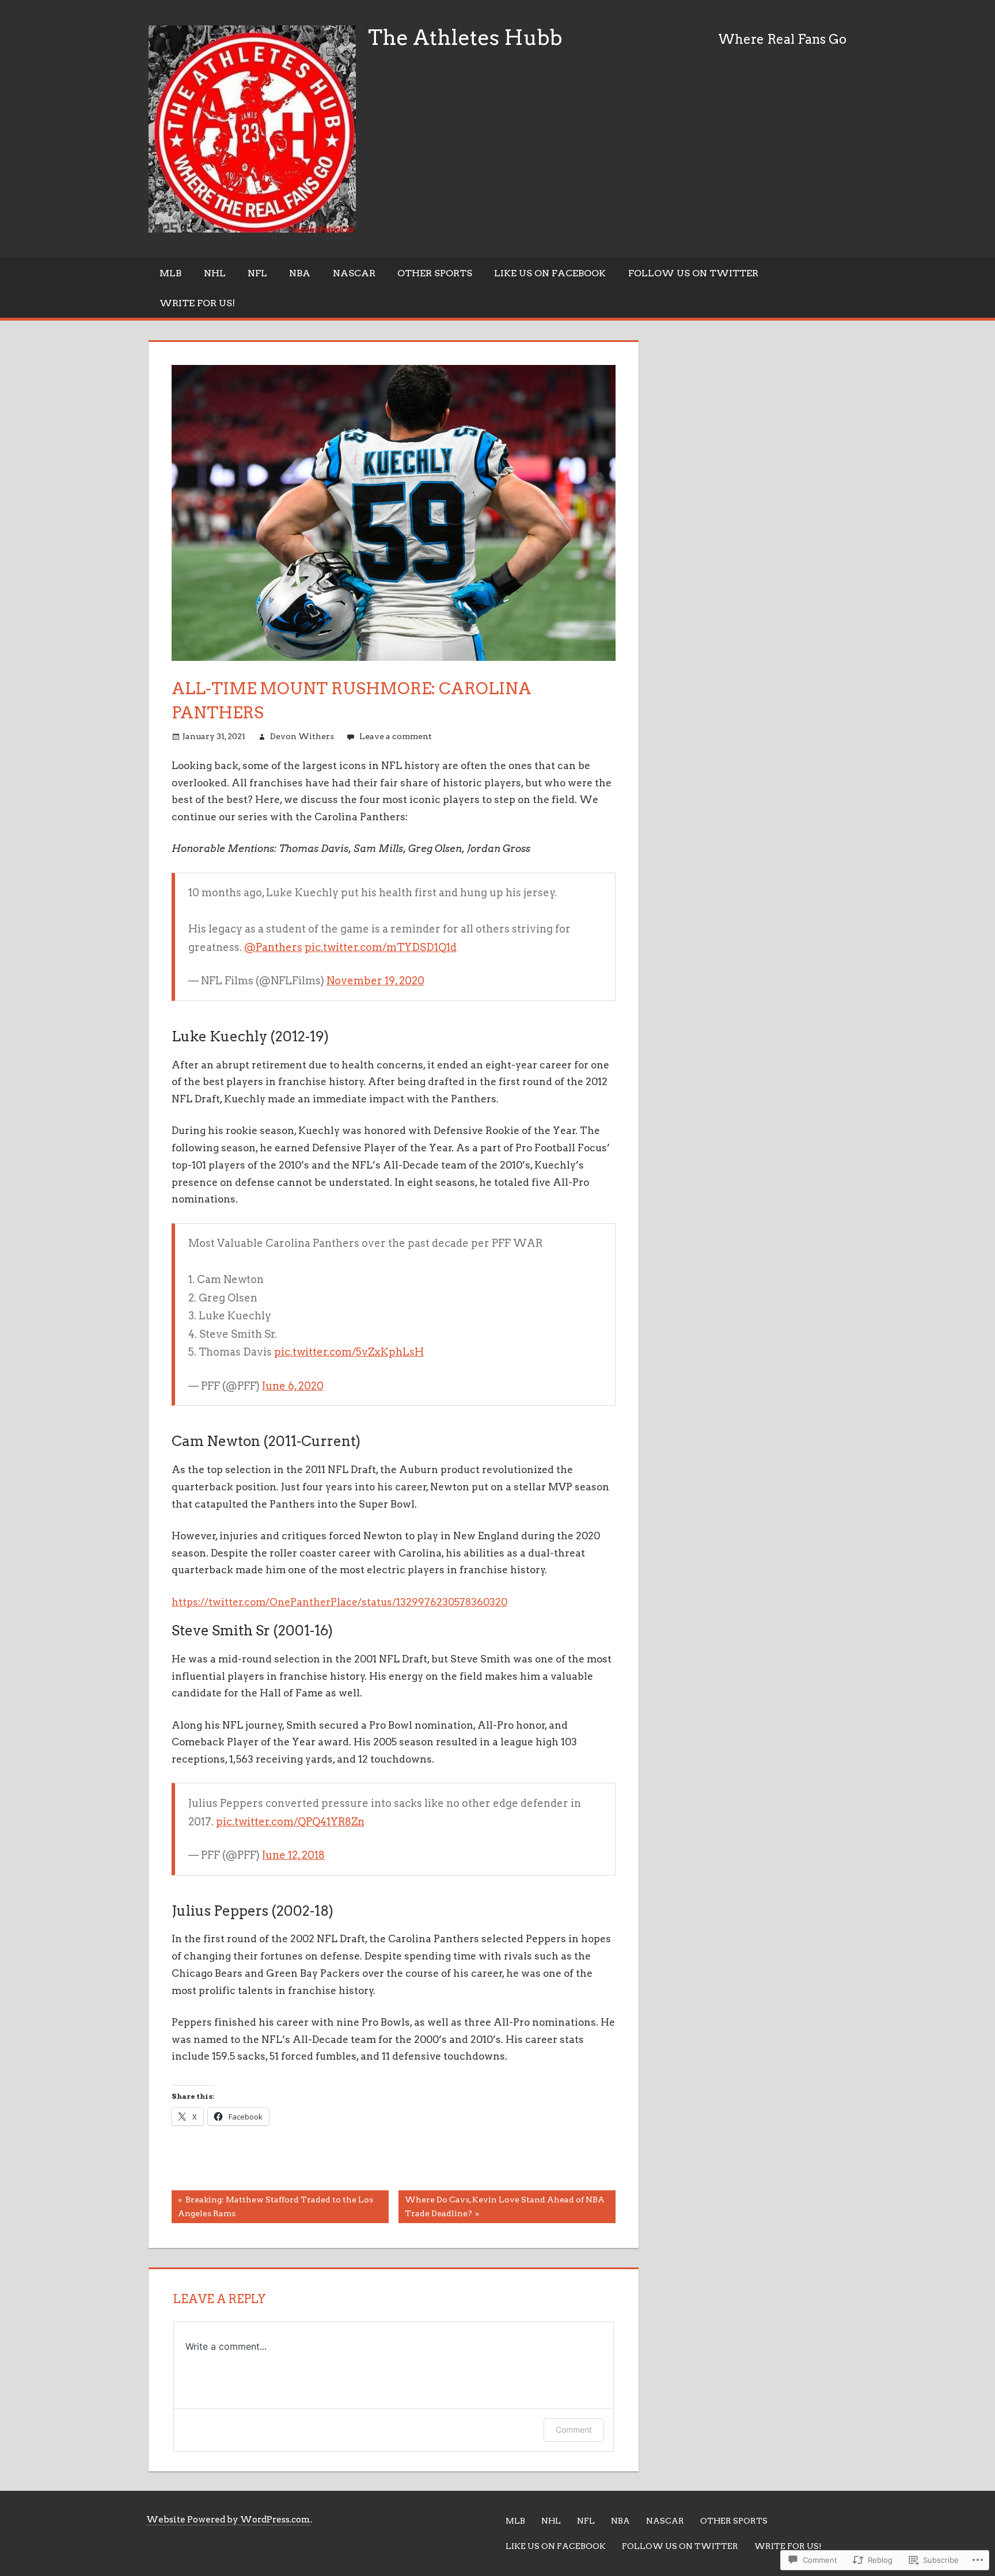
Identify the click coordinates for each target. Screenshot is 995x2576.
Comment (574, 2429)
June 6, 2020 (293, 1386)
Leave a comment (396, 736)
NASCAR (354, 273)
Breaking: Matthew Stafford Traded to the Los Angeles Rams (272, 2206)
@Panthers (273, 947)
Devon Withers (302, 736)
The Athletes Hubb (465, 37)
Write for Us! (197, 303)
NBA (300, 273)
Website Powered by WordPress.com (228, 2520)
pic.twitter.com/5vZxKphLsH (349, 1352)
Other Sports (435, 273)
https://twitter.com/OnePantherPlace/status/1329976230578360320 (339, 1602)
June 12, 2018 (293, 1855)
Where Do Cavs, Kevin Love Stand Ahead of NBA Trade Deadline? (502, 2206)
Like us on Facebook (550, 273)
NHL (215, 273)
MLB (170, 273)
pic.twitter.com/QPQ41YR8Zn (290, 1822)
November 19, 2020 (375, 981)
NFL (257, 273)
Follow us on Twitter (693, 273)
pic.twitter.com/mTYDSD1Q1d (381, 947)
